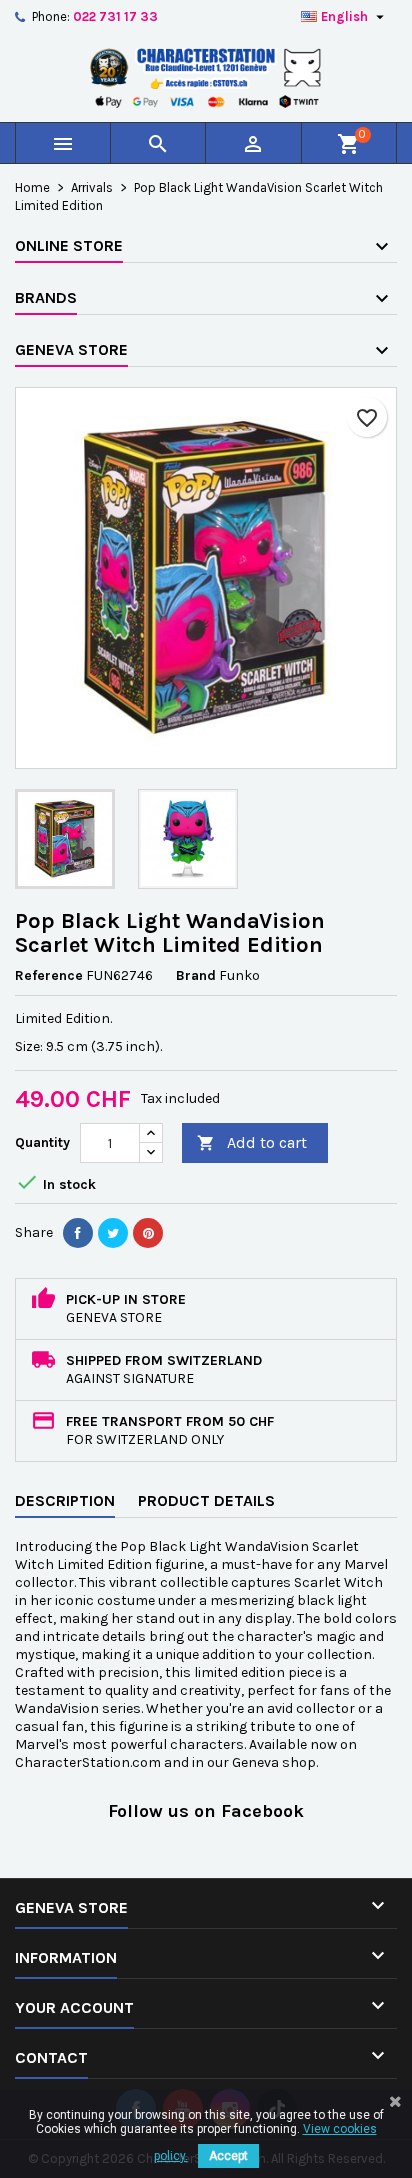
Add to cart (252, 1142)
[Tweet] (113, 1233)
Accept (228, 2156)
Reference (49, 975)
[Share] (78, 1233)
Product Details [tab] (206, 1500)
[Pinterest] (148, 1233)
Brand (196, 975)
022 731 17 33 (115, 16)
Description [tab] (65, 1500)
